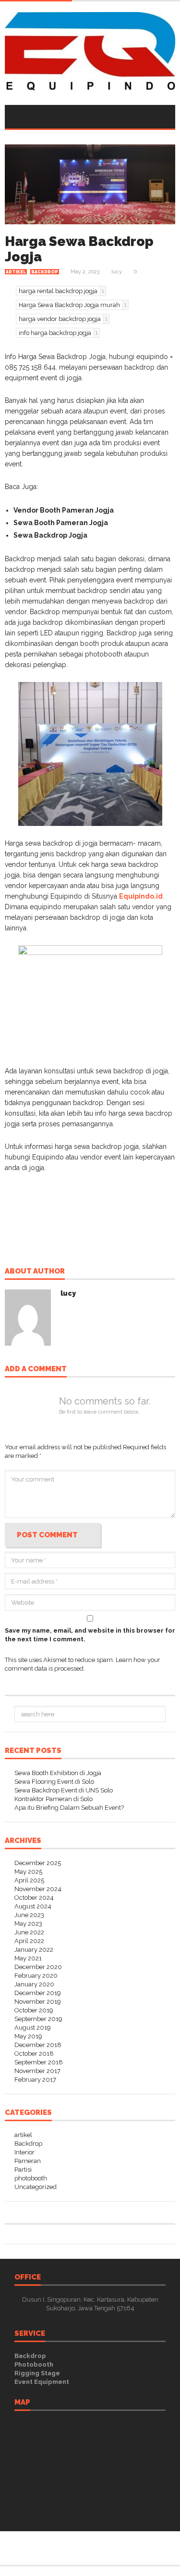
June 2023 (29, 1915)
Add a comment (36, 1369)
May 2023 (28, 1924)
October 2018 (34, 2054)
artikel (16, 272)
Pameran (28, 2161)
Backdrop (45, 272)
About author (35, 1272)
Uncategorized (36, 2187)
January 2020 (34, 1984)
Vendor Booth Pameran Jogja (64, 510)
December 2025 (38, 1863)
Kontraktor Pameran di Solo (54, 1799)
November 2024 (38, 1889)
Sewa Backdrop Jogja (50, 535)
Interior (24, 2152)
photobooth (31, 2178)
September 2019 (38, 2019)
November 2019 (38, 2002)
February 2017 (35, 2080)
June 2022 (29, 1932)
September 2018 (39, 2062)
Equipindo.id (141, 896)
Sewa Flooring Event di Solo (54, 1782)
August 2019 (33, 2028)
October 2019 (34, 2010)
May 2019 (28, 2036)
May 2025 (28, 1872)
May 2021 (28, 1958)
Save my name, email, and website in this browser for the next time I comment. (90, 1635)
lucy (117, 272)
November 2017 (37, 2071)
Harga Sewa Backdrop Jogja (79, 249)
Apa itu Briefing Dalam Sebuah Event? (69, 1808)
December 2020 (38, 1967)
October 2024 (34, 1898)
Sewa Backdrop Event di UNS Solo (64, 1790)
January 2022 (34, 1950)
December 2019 (38, 1993)
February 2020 (36, 1976)
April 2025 (29, 1880)
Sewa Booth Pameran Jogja (61, 523)
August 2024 (33, 1906)
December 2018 (38, 2045)
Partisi (23, 2170)
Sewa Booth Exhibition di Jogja (58, 1773)
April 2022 (29, 1941)
